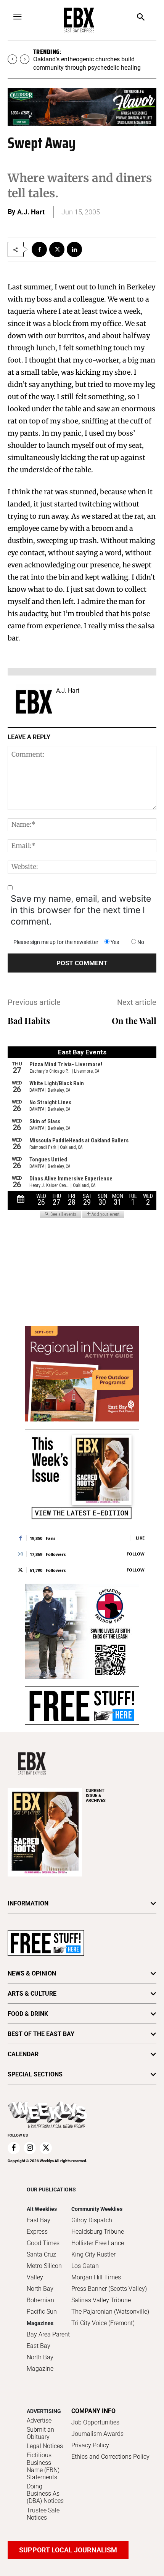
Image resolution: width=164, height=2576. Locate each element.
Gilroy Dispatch (92, 2220)
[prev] (12, 59)
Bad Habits (29, 1020)
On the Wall (134, 1020)
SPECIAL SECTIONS (35, 2074)
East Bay (39, 2346)
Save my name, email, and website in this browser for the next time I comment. (81, 910)
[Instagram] (30, 2148)
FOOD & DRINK (28, 2014)
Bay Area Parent (48, 2334)
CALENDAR (23, 2054)
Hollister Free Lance (98, 2243)
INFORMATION (28, 1903)
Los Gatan (85, 2266)
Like (140, 1538)
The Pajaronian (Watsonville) (110, 2312)
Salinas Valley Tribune (101, 2300)
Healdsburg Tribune (98, 2232)
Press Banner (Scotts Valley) (109, 2289)
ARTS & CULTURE (32, 1994)
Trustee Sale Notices (43, 2514)
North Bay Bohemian (40, 2294)
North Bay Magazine (40, 2363)
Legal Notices (45, 2446)
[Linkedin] (74, 249)
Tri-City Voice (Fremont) (103, 2323)
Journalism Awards (97, 2434)
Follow (136, 1554)
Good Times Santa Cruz (43, 2249)
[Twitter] (57, 249)
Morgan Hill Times (96, 2277)
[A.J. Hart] (34, 702)
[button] (141, 18)
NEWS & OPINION (32, 1973)
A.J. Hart (31, 212)
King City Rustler (93, 2254)
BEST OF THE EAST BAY (41, 2034)
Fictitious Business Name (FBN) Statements (43, 2466)
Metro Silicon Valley (44, 2272)
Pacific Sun (42, 2312)
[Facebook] (39, 249)
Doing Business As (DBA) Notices (45, 2494)
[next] (25, 59)
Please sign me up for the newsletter (56, 942)
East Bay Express (39, 2226)
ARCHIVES (96, 1796)
